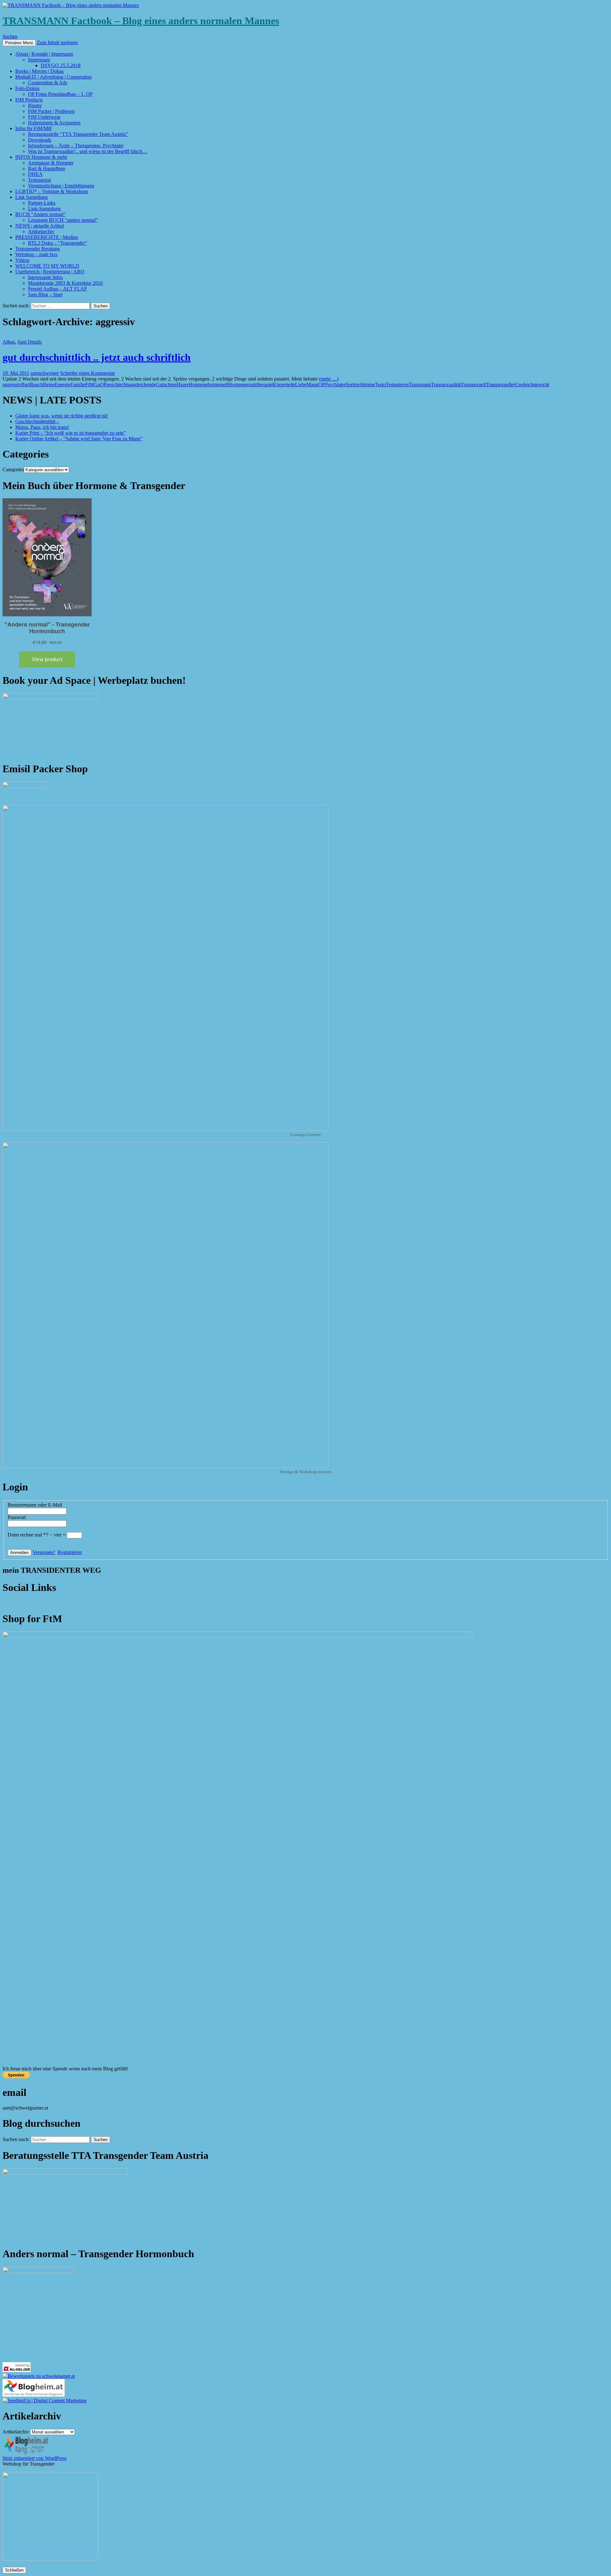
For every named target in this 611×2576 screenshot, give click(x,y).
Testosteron (39, 180)
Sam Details (30, 342)
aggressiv (12, 385)
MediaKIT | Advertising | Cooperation (53, 77)
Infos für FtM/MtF (34, 128)
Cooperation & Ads (48, 83)
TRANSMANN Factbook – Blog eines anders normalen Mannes (141, 21)
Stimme (367, 385)
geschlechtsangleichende (131, 385)
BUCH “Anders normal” (40, 214)
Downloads (40, 140)
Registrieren (70, 1552)
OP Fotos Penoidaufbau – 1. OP (60, 94)
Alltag (9, 342)
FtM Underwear (44, 117)
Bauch (36, 385)
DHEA (35, 174)
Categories (13, 469)
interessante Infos (45, 277)
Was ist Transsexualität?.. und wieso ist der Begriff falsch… (88, 151)
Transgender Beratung (38, 249)
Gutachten (166, 385)
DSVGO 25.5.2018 (61, 65)
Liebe (301, 385)
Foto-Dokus (27, 88)
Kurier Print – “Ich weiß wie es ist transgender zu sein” (70, 433)
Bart (26, 385)
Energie (63, 385)
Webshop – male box (36, 254)
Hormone (198, 385)
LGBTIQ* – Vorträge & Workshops (52, 191)
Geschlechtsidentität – (37, 421)
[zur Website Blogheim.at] (34, 2395)
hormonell (218, 385)
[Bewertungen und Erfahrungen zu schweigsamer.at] (39, 2376)
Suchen (10, 36)
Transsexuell (473, 385)
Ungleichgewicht (532, 385)
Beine (49, 385)
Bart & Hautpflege (47, 168)
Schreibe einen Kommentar (88, 373)
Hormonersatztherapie (250, 385)
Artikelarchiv (41, 231)
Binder (35, 105)
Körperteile (284, 385)
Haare (183, 385)
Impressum (39, 60)
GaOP (100, 385)
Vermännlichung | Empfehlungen (61, 186)
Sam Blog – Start (45, 294)
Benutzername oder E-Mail (35, 1505)
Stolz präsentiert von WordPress (35, 2458)
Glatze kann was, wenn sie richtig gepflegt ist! (62, 416)
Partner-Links (42, 203)
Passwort (17, 1517)
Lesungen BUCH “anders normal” (63, 220)
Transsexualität (446, 385)
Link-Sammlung (44, 209)
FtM (90, 385)
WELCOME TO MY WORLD (47, 266)
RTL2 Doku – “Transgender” (58, 243)
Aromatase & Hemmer (51, 163)
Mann (312, 385)
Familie (78, 385)
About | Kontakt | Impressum (44, 54)
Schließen (14, 2570)
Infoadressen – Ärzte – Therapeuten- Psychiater (76, 146)
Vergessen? (44, 1552)
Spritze (353, 385)
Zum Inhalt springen (57, 42)
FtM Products (29, 100)
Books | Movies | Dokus (39, 71)
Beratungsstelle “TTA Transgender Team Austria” (78, 134)
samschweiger (45, 373)
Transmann (420, 385)
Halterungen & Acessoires (54, 123)
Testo (380, 385)
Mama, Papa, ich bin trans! (42, 427)
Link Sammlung (32, 197)
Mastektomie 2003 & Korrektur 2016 (65, 283)
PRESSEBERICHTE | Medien (47, 237)
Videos (22, 260)
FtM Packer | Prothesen (51, 111)
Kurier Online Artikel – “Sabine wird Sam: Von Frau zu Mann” (79, 439)
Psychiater (335, 385)
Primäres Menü (19, 43)
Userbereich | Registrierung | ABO (50, 272)
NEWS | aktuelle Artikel (40, 226)
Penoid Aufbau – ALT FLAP (57, 289)
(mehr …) (329, 379)
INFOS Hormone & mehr (41, 157)
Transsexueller (500, 385)
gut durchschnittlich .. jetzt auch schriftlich (97, 357)
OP (322, 385)
